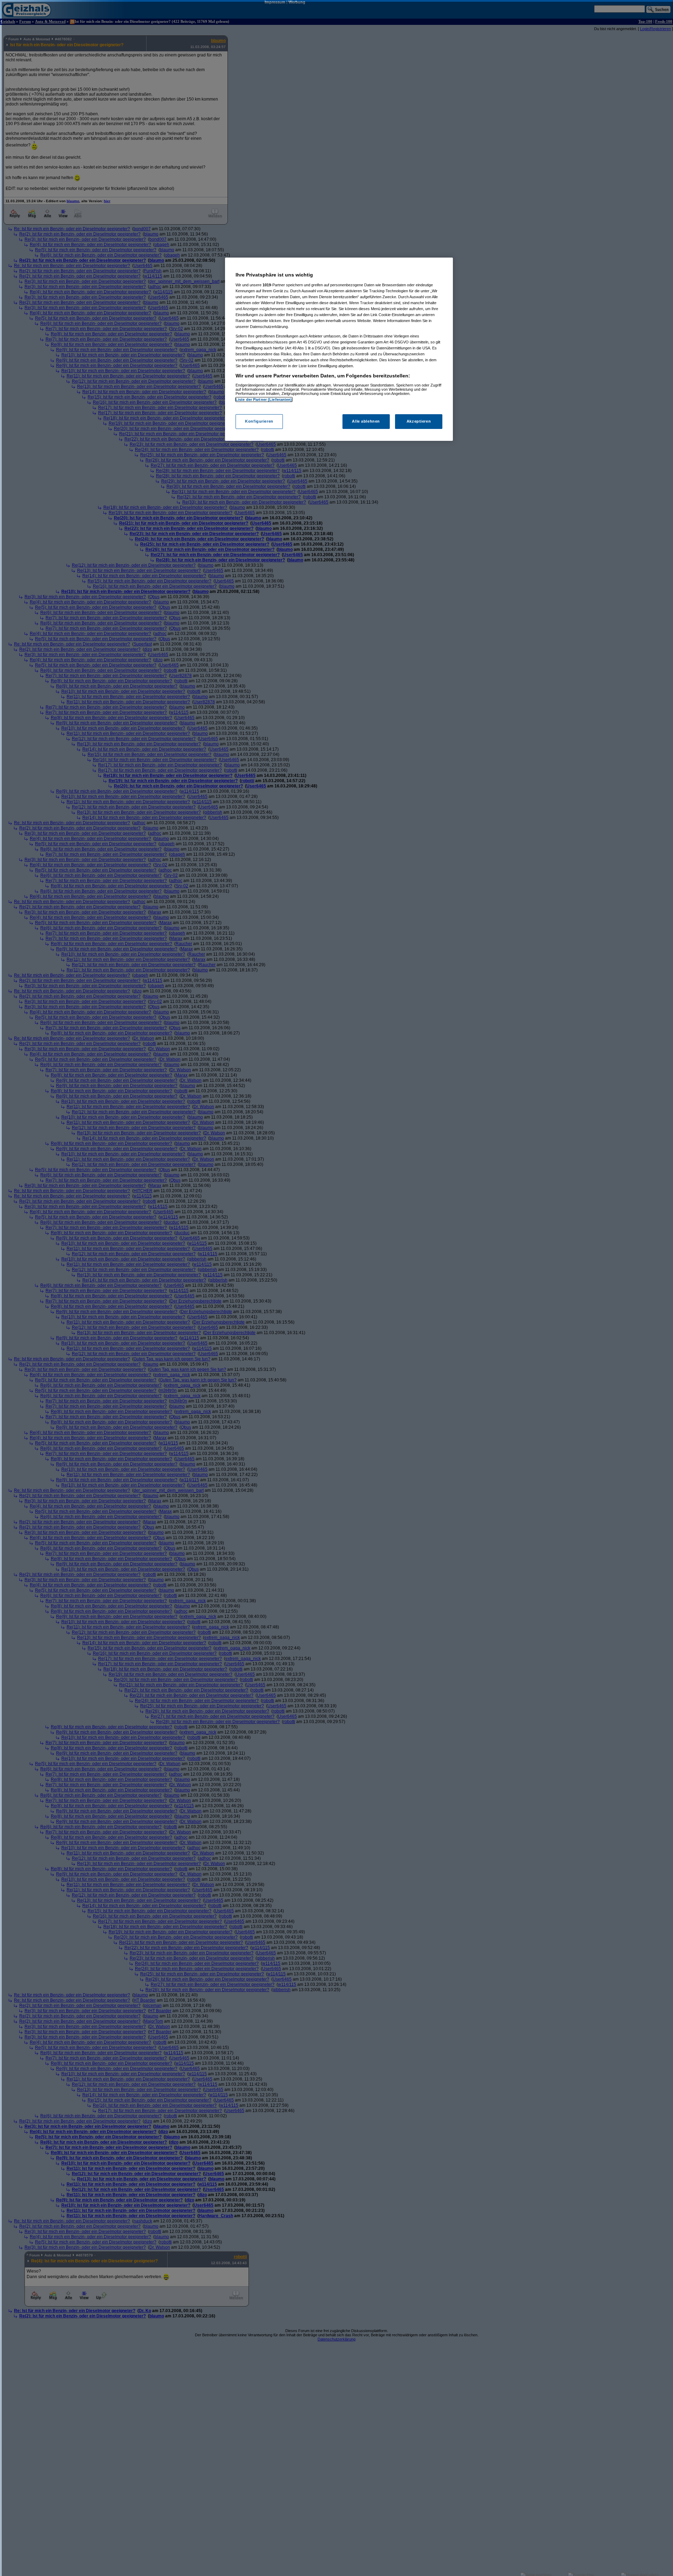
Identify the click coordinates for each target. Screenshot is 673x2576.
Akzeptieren (419, 422)
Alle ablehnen (366, 422)
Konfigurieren (259, 422)
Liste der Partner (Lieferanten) (264, 399)
